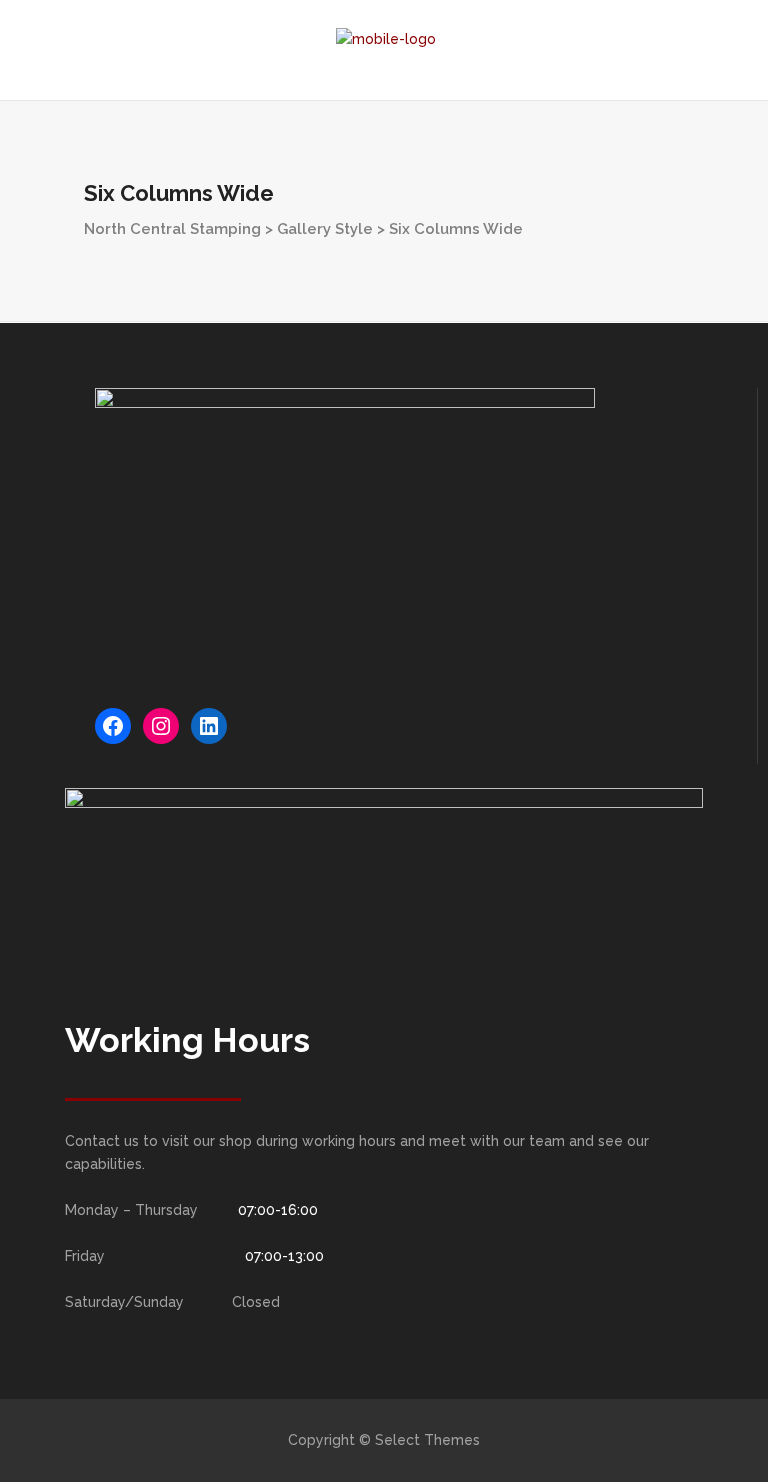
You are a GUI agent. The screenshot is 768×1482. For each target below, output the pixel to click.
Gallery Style (325, 229)
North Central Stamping (172, 229)
